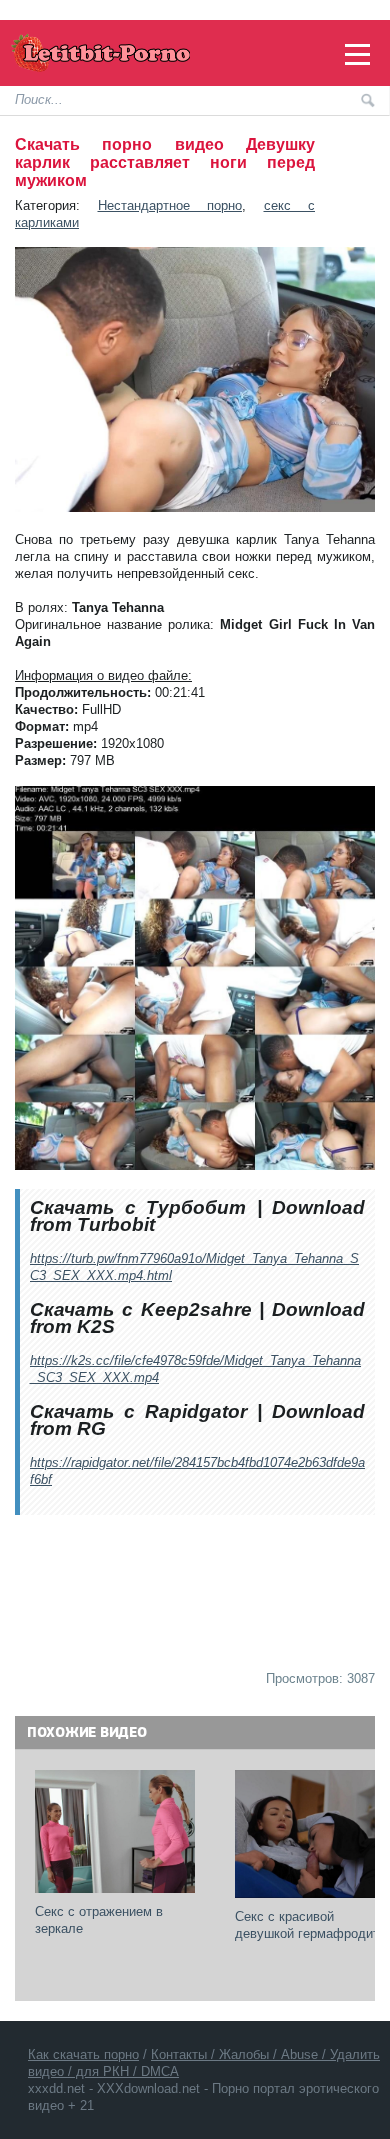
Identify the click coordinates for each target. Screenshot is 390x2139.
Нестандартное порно (170, 205)
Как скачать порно (83, 2054)
